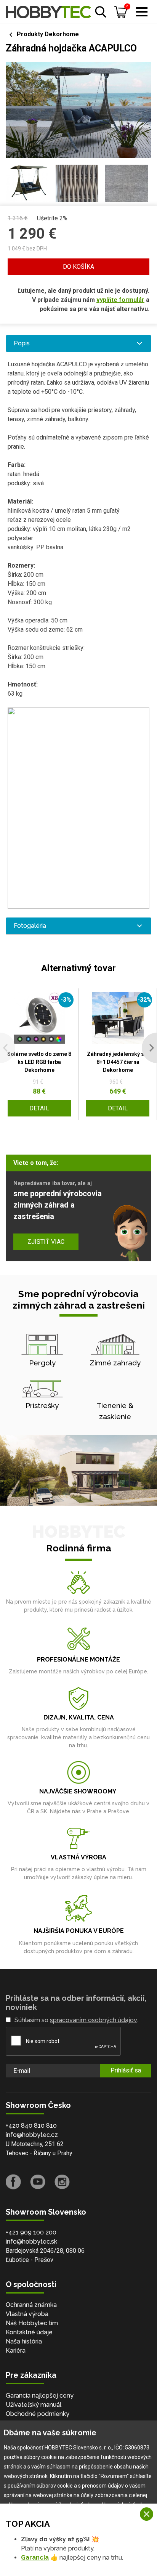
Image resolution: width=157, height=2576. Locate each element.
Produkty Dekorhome (48, 34)
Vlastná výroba (27, 2314)
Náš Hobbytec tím (32, 2323)
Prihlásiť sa (126, 2070)
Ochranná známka (31, 2305)
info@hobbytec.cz (32, 2135)
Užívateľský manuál (34, 2405)
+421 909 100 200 (31, 2232)
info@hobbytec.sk (31, 2242)
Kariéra (16, 2351)
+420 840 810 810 (31, 2126)
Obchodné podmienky (38, 2414)
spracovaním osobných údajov (93, 2020)
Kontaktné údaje (29, 2332)
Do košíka (78, 267)
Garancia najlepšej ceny (40, 2396)
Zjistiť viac (46, 1242)
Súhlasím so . (76, 2020)
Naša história (24, 2341)
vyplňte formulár (120, 300)
